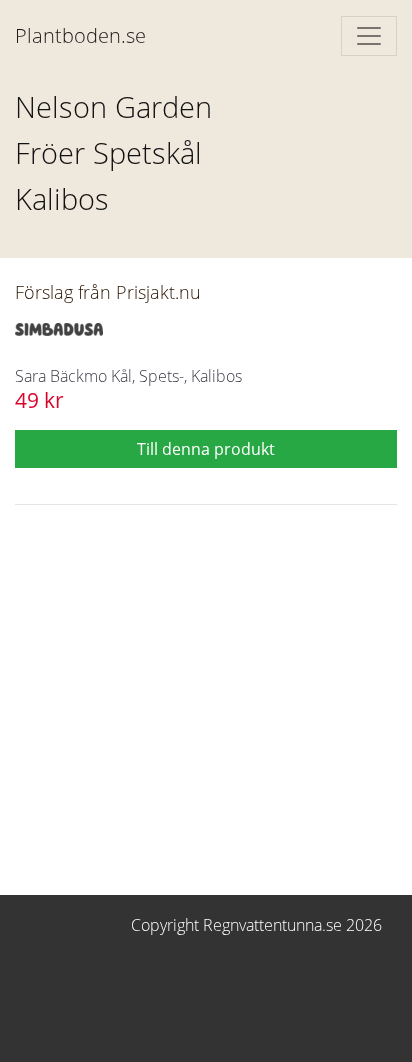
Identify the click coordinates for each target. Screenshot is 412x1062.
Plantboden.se (80, 35)
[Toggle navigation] (369, 36)
